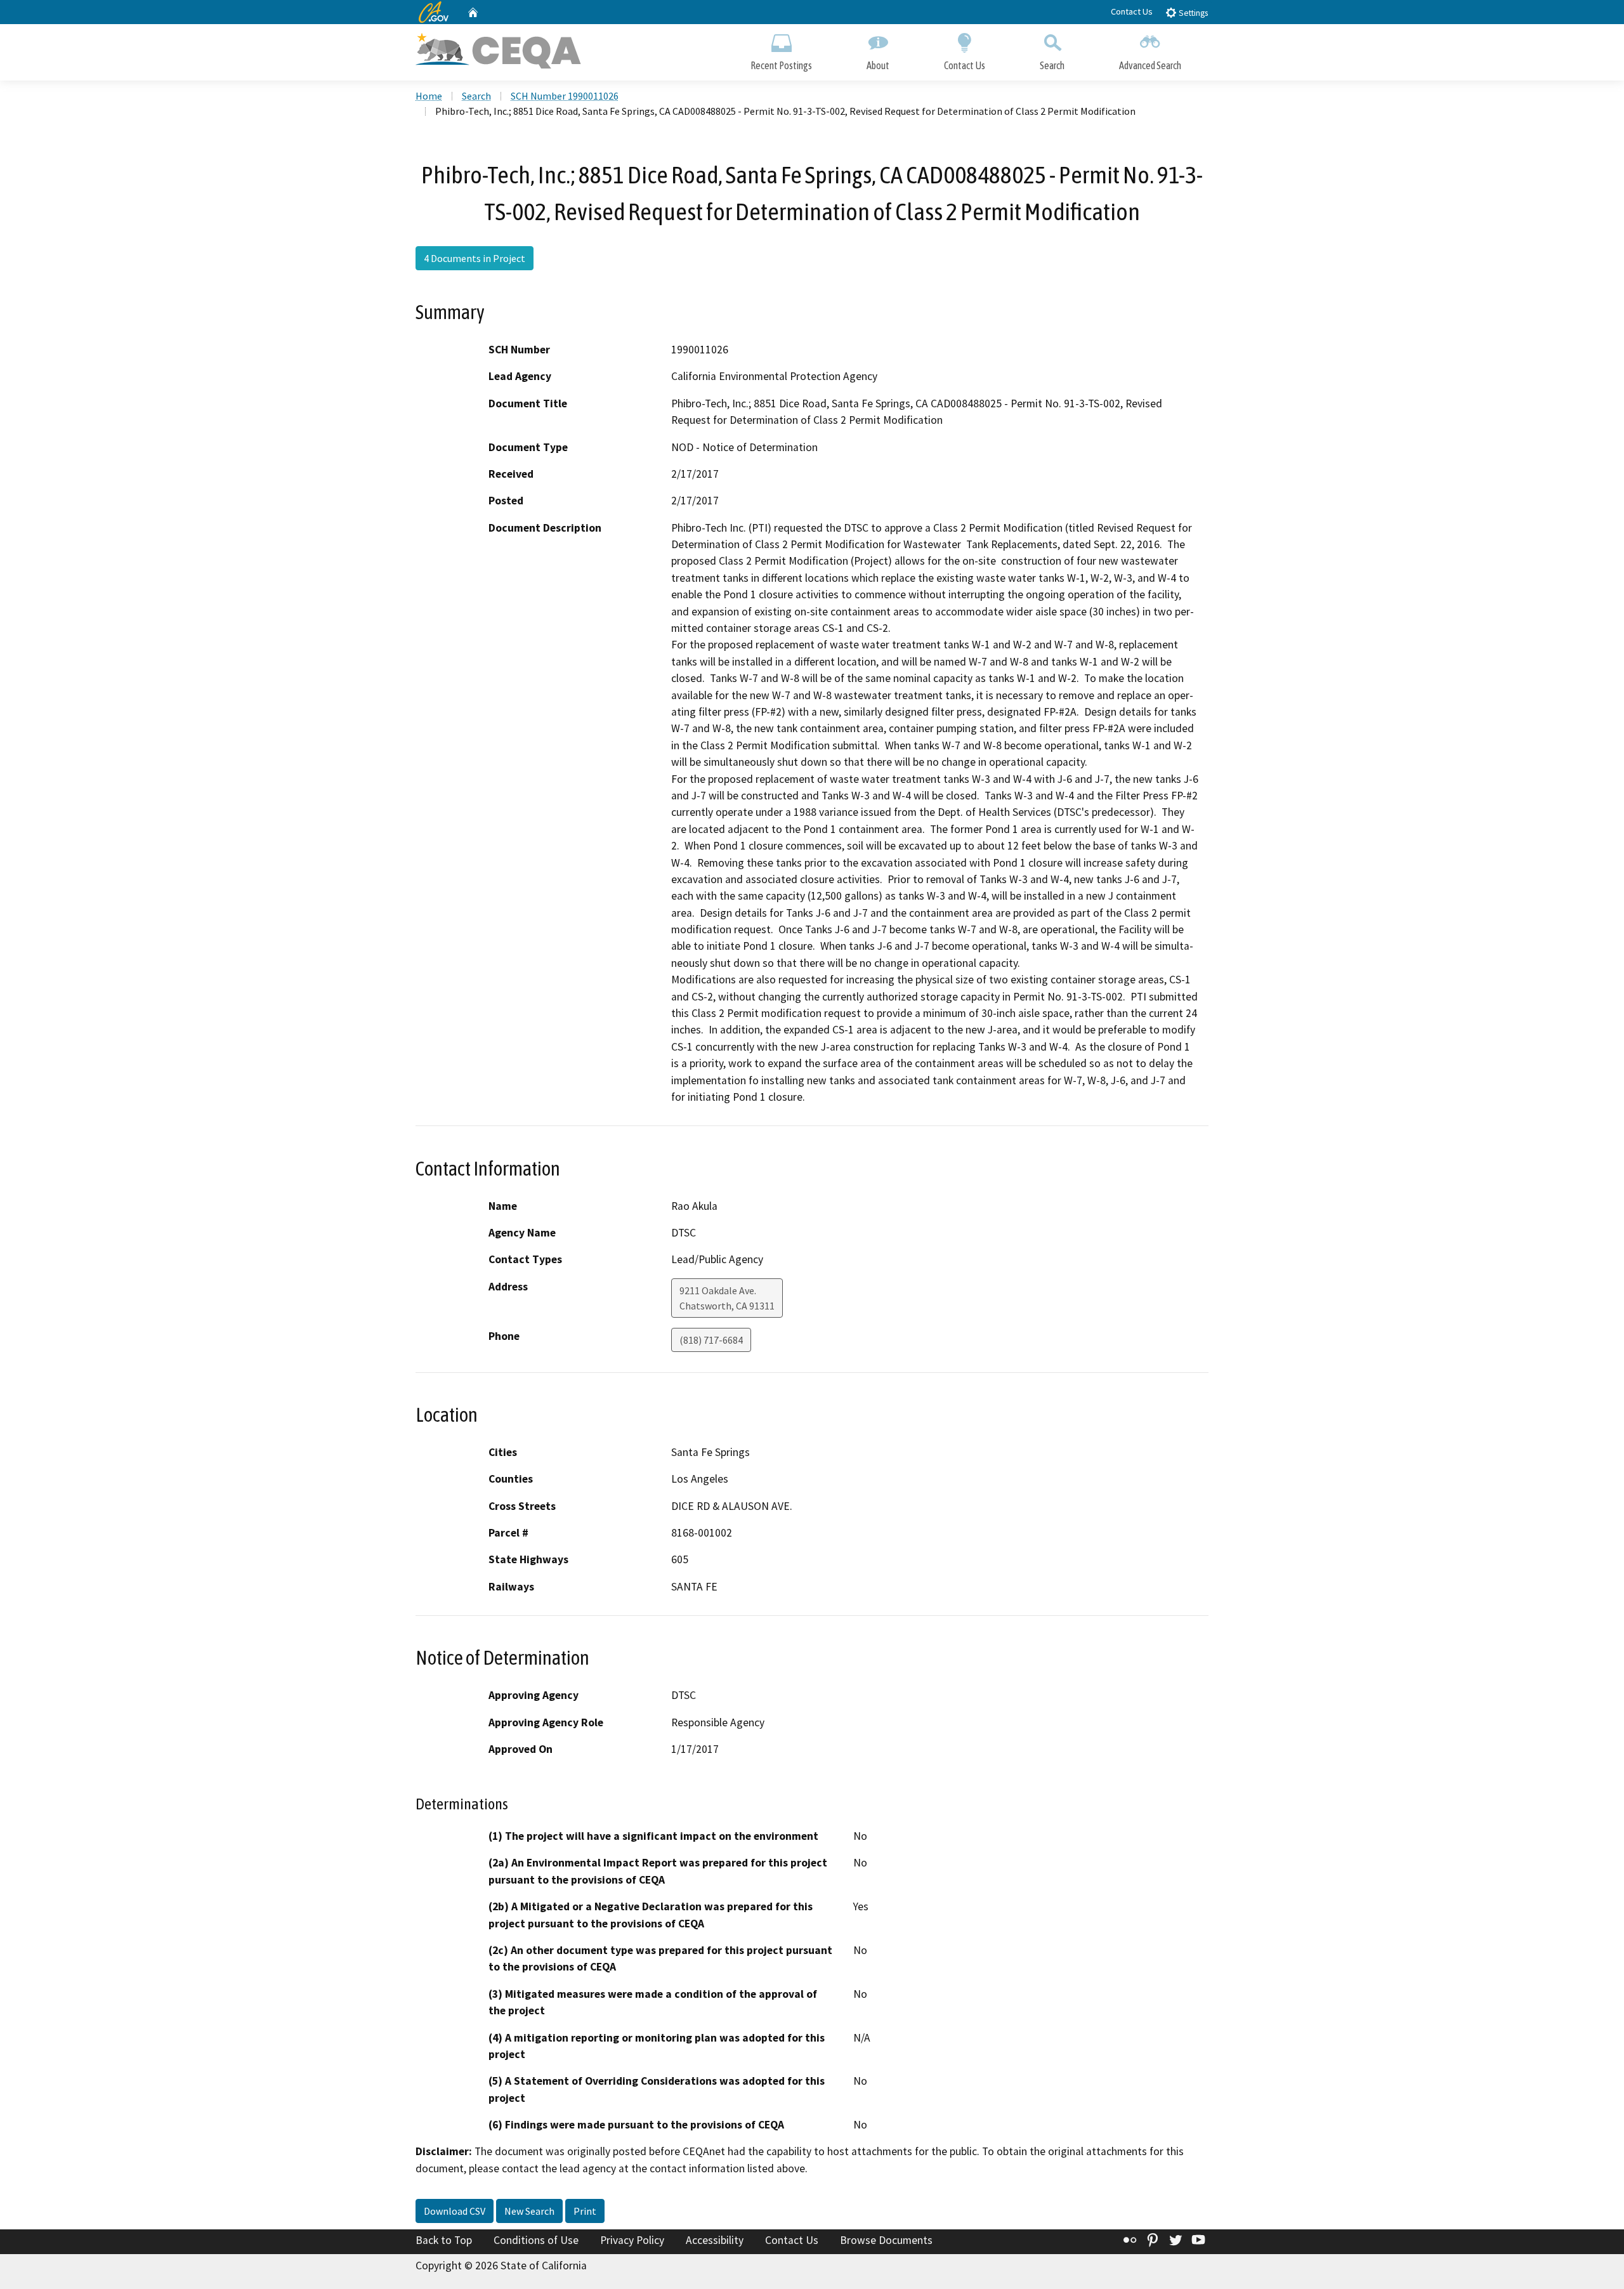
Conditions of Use (536, 2240)
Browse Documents (886, 2240)
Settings (1192, 13)
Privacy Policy (632, 2240)
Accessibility (715, 2240)
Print (585, 2211)
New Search (529, 2211)
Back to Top (444, 2240)
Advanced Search (1150, 65)
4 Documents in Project (475, 258)
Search (1052, 65)
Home (429, 96)
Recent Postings (781, 65)
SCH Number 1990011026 (565, 96)
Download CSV (455, 2211)
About (878, 65)
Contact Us (1132, 11)
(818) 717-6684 (711, 1340)
